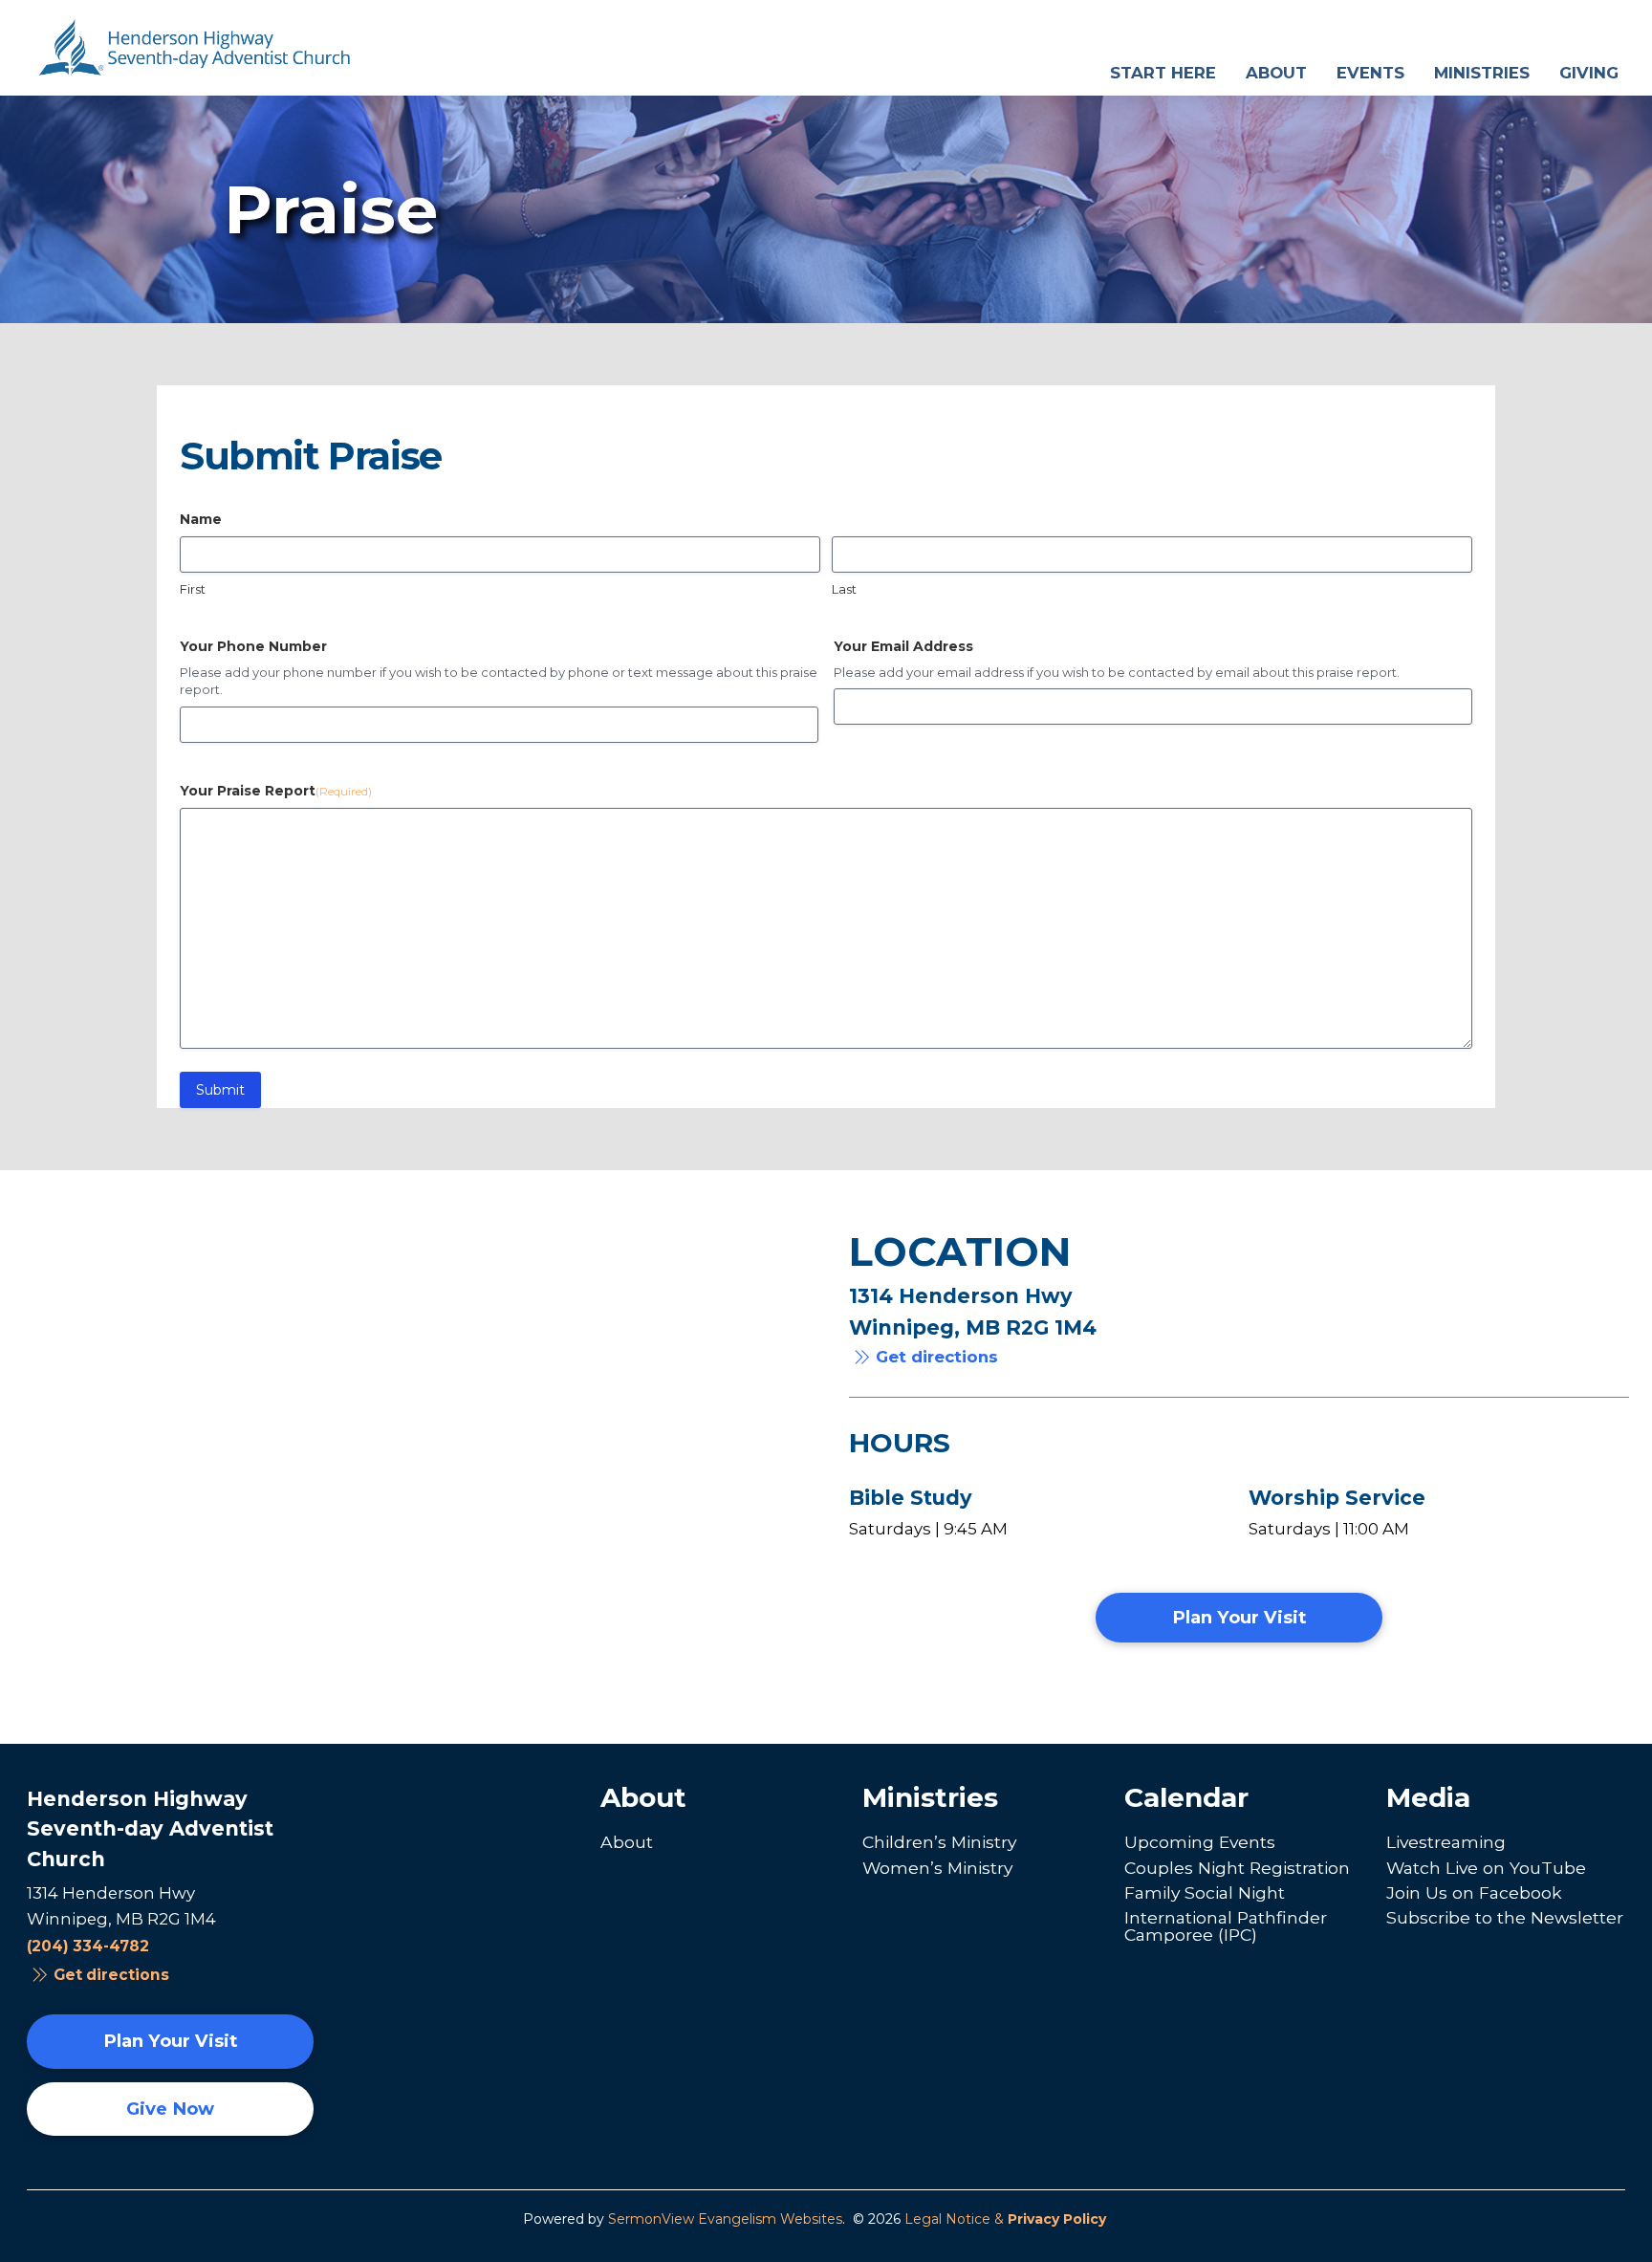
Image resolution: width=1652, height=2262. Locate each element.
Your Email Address (903, 646)
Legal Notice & (1005, 2219)
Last (844, 589)
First (193, 589)
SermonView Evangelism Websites (725, 2219)
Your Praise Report (276, 791)
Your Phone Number (253, 646)
